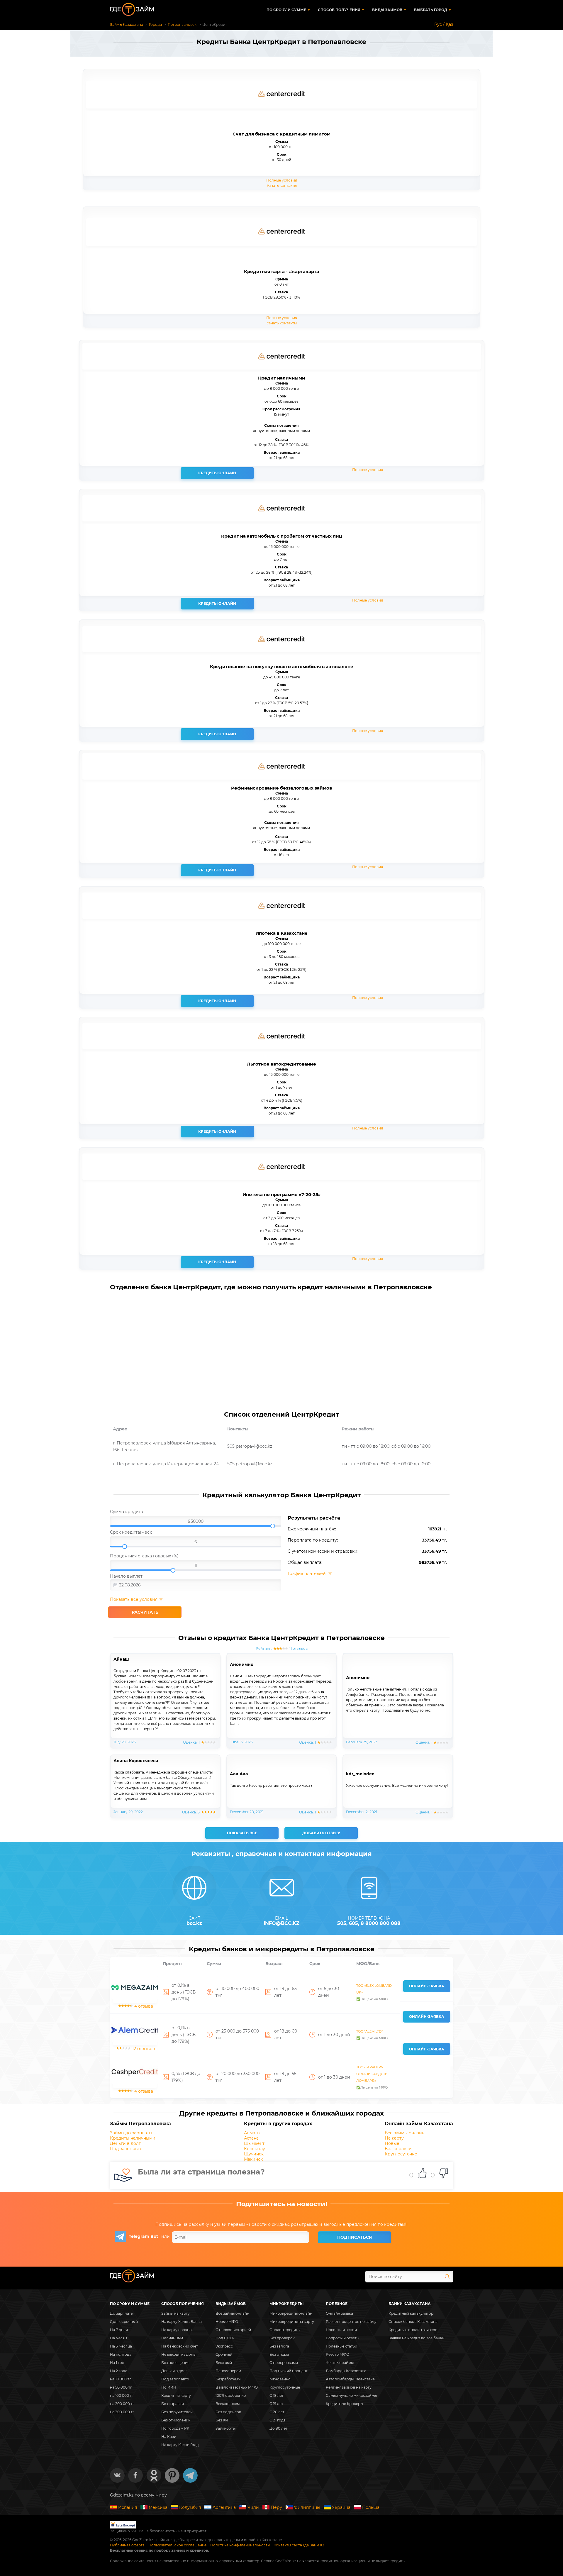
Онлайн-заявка (427, 1986)
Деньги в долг (125, 2143)
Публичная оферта (127, 2545)
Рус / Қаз (444, 24)
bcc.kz (194, 1923)
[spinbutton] (196, 1521)
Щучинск (254, 2154)
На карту (394, 2138)
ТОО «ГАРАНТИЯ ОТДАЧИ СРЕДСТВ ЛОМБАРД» (372, 2074)
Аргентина (224, 2507)
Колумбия (190, 2507)
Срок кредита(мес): (131, 1532)
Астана (251, 2138)
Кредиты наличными (133, 2138)
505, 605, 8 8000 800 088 (369, 1923)
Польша (371, 2507)
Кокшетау (255, 2149)
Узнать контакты (282, 186)
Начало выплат (126, 1576)
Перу (276, 2507)
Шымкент (254, 2143)
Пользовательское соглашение (177, 2545)
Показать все (242, 1833)
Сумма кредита (127, 1512)
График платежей (307, 1574)
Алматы (252, 2133)
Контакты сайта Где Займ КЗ (299, 2545)
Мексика (158, 2507)
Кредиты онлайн (217, 473)
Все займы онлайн (405, 2133)
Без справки (398, 2149)
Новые (392, 2143)
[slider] (196, 1522)
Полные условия (282, 180)
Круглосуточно (401, 2154)
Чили (253, 2507)
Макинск (253, 2159)
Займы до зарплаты (131, 2133)
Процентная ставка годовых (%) (144, 1556)
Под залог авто (126, 2149)
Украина (341, 2507)
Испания (128, 2507)
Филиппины (307, 2507)
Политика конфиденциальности (240, 2545)
